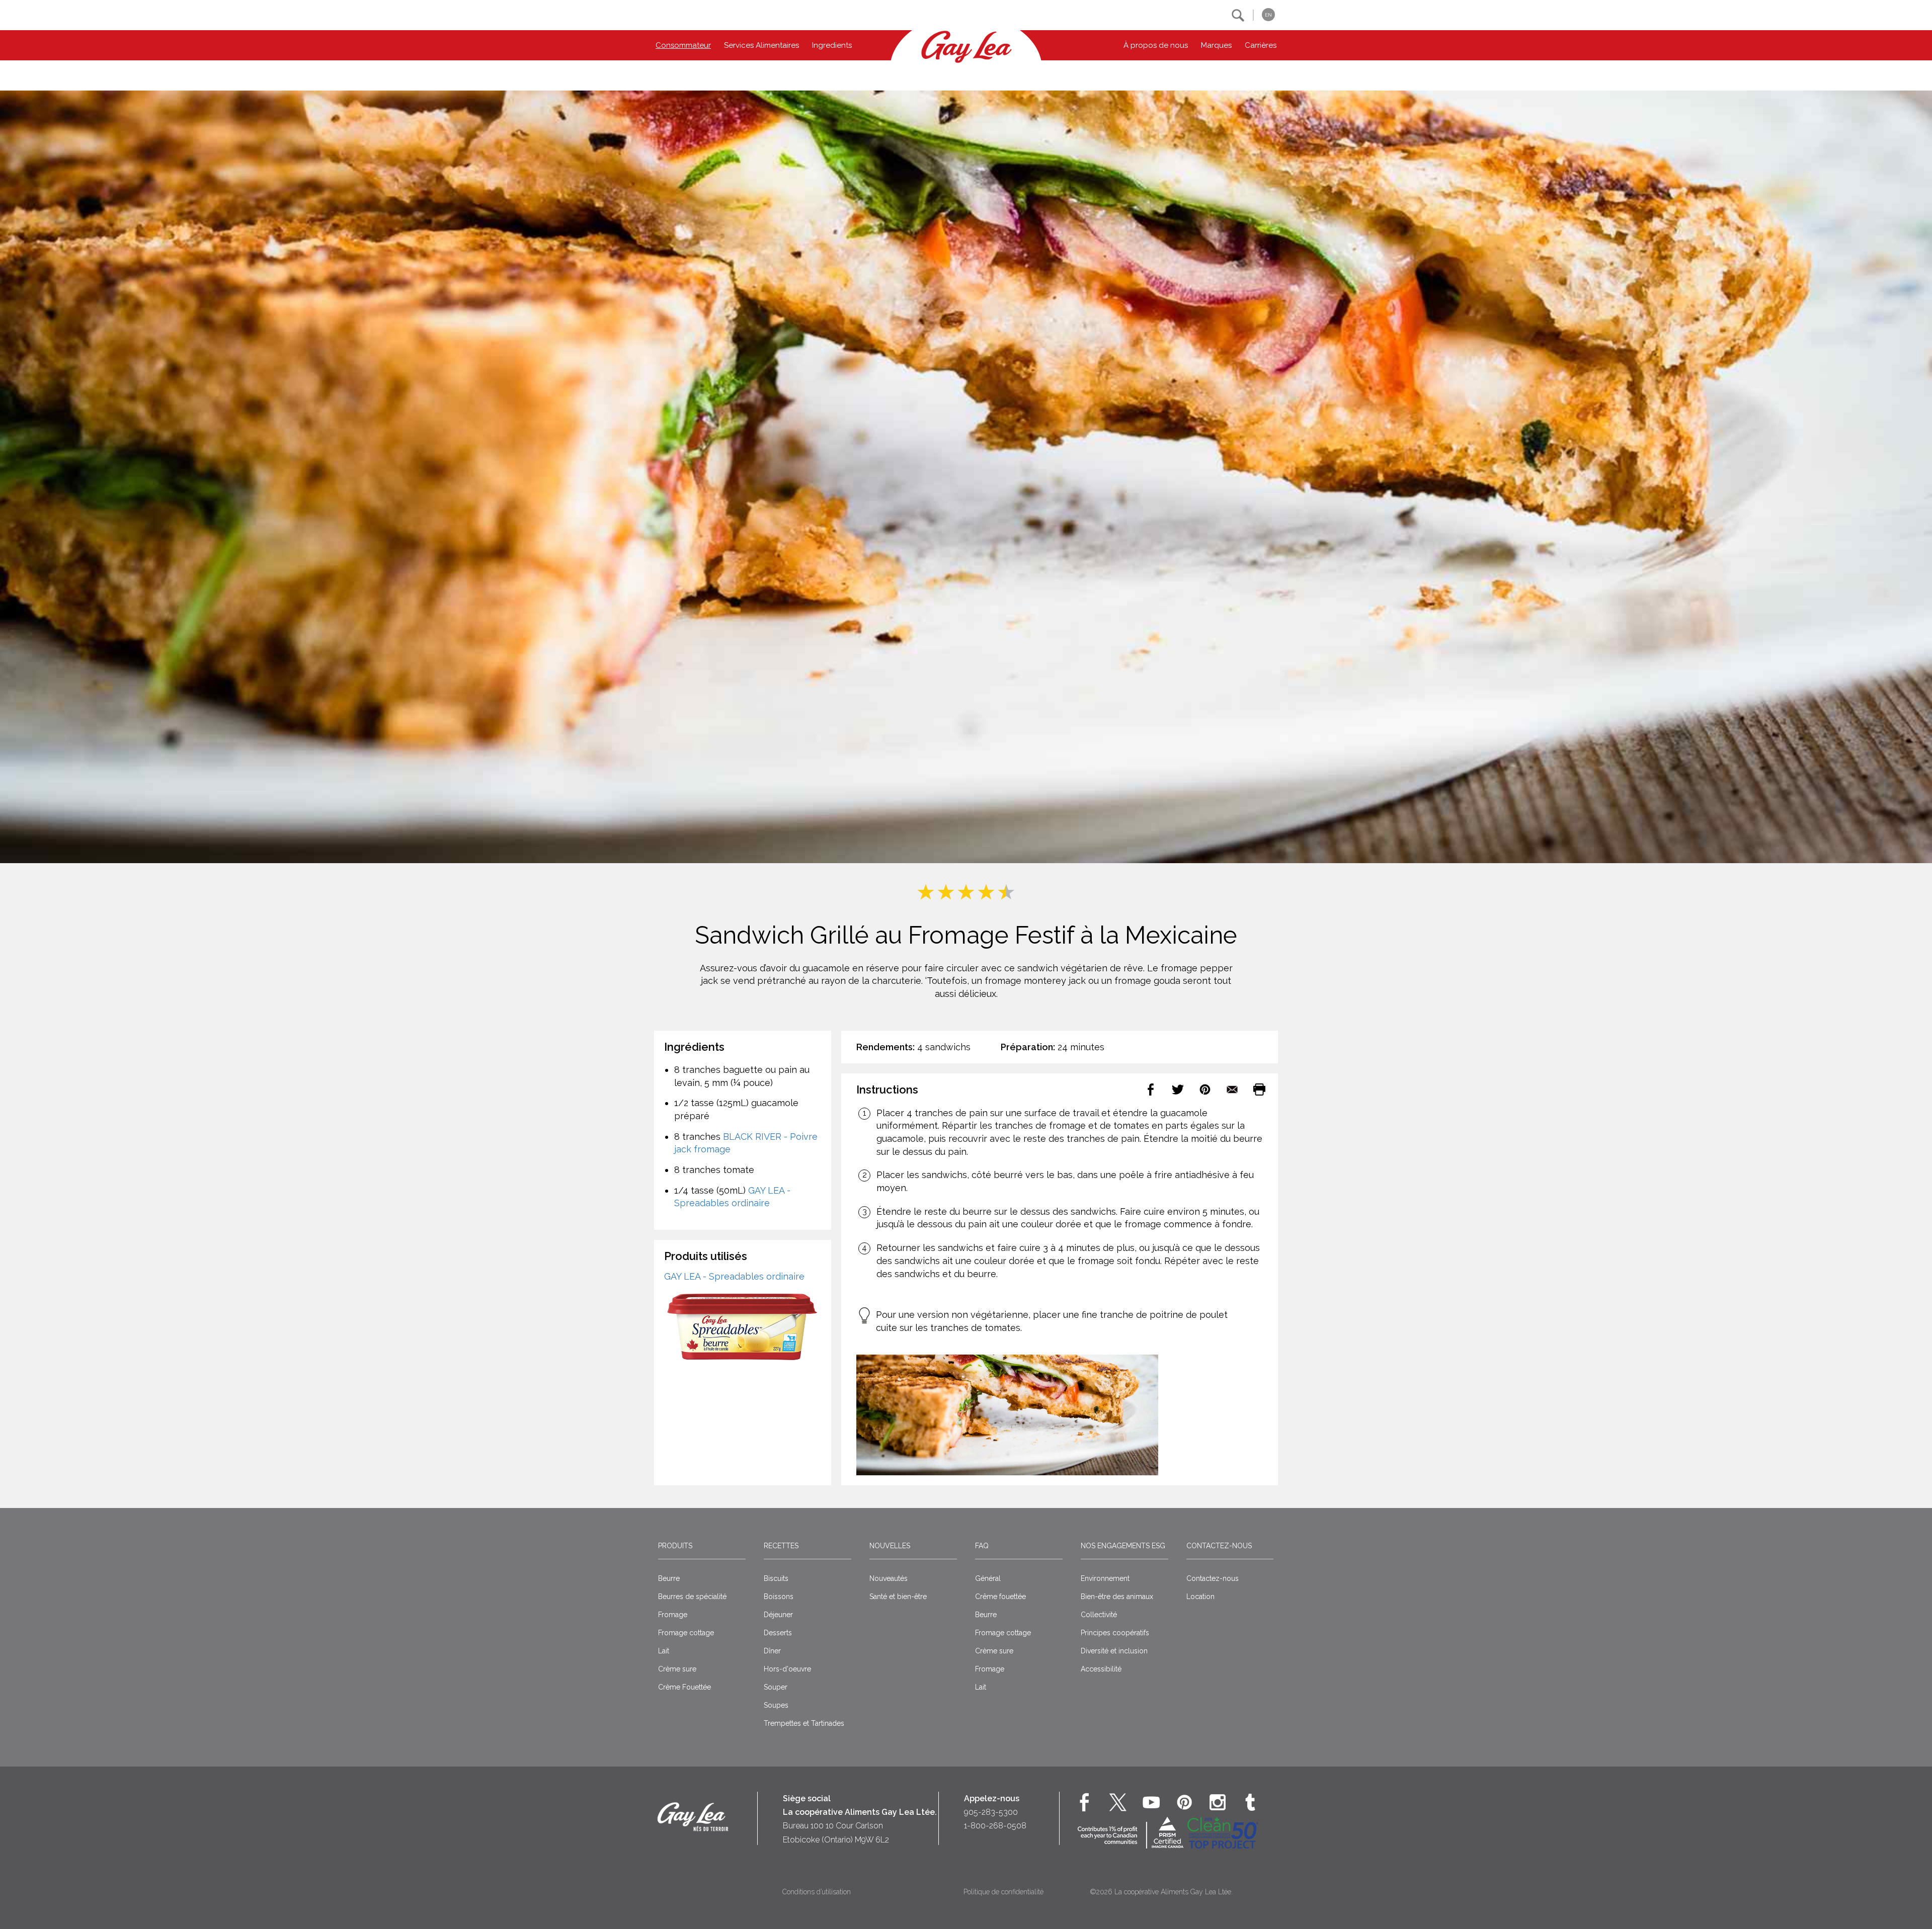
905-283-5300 (991, 1812)
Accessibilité (1101, 1669)
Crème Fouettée (685, 1687)
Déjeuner (778, 1615)
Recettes (781, 1546)
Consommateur (683, 45)
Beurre (669, 1578)
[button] (1238, 15)
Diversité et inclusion (1114, 1651)
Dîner (772, 1651)
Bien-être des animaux (1117, 1597)
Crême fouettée (1000, 1597)
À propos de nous (1156, 45)
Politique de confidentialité (1003, 1892)
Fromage (673, 1615)
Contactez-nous (1219, 1546)
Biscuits (776, 1578)
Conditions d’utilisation (817, 1892)
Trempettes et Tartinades (804, 1723)
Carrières (1261, 45)
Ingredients (832, 45)
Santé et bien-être (898, 1597)
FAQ (982, 1546)
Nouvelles (890, 1546)
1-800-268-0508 (995, 1826)
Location (1200, 1597)
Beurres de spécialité (692, 1597)
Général (988, 1578)
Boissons (779, 1597)
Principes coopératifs (1115, 1633)
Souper (776, 1687)
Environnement (1105, 1578)
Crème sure (677, 1669)
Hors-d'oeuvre (787, 1669)
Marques (1216, 45)
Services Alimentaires (761, 45)
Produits (675, 1546)
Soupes (776, 1705)
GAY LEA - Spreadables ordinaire (734, 1276)
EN (1268, 15)
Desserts (778, 1633)
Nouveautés (889, 1578)
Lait (664, 1651)
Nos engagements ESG (1123, 1546)
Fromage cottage (686, 1633)
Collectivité (1099, 1615)
